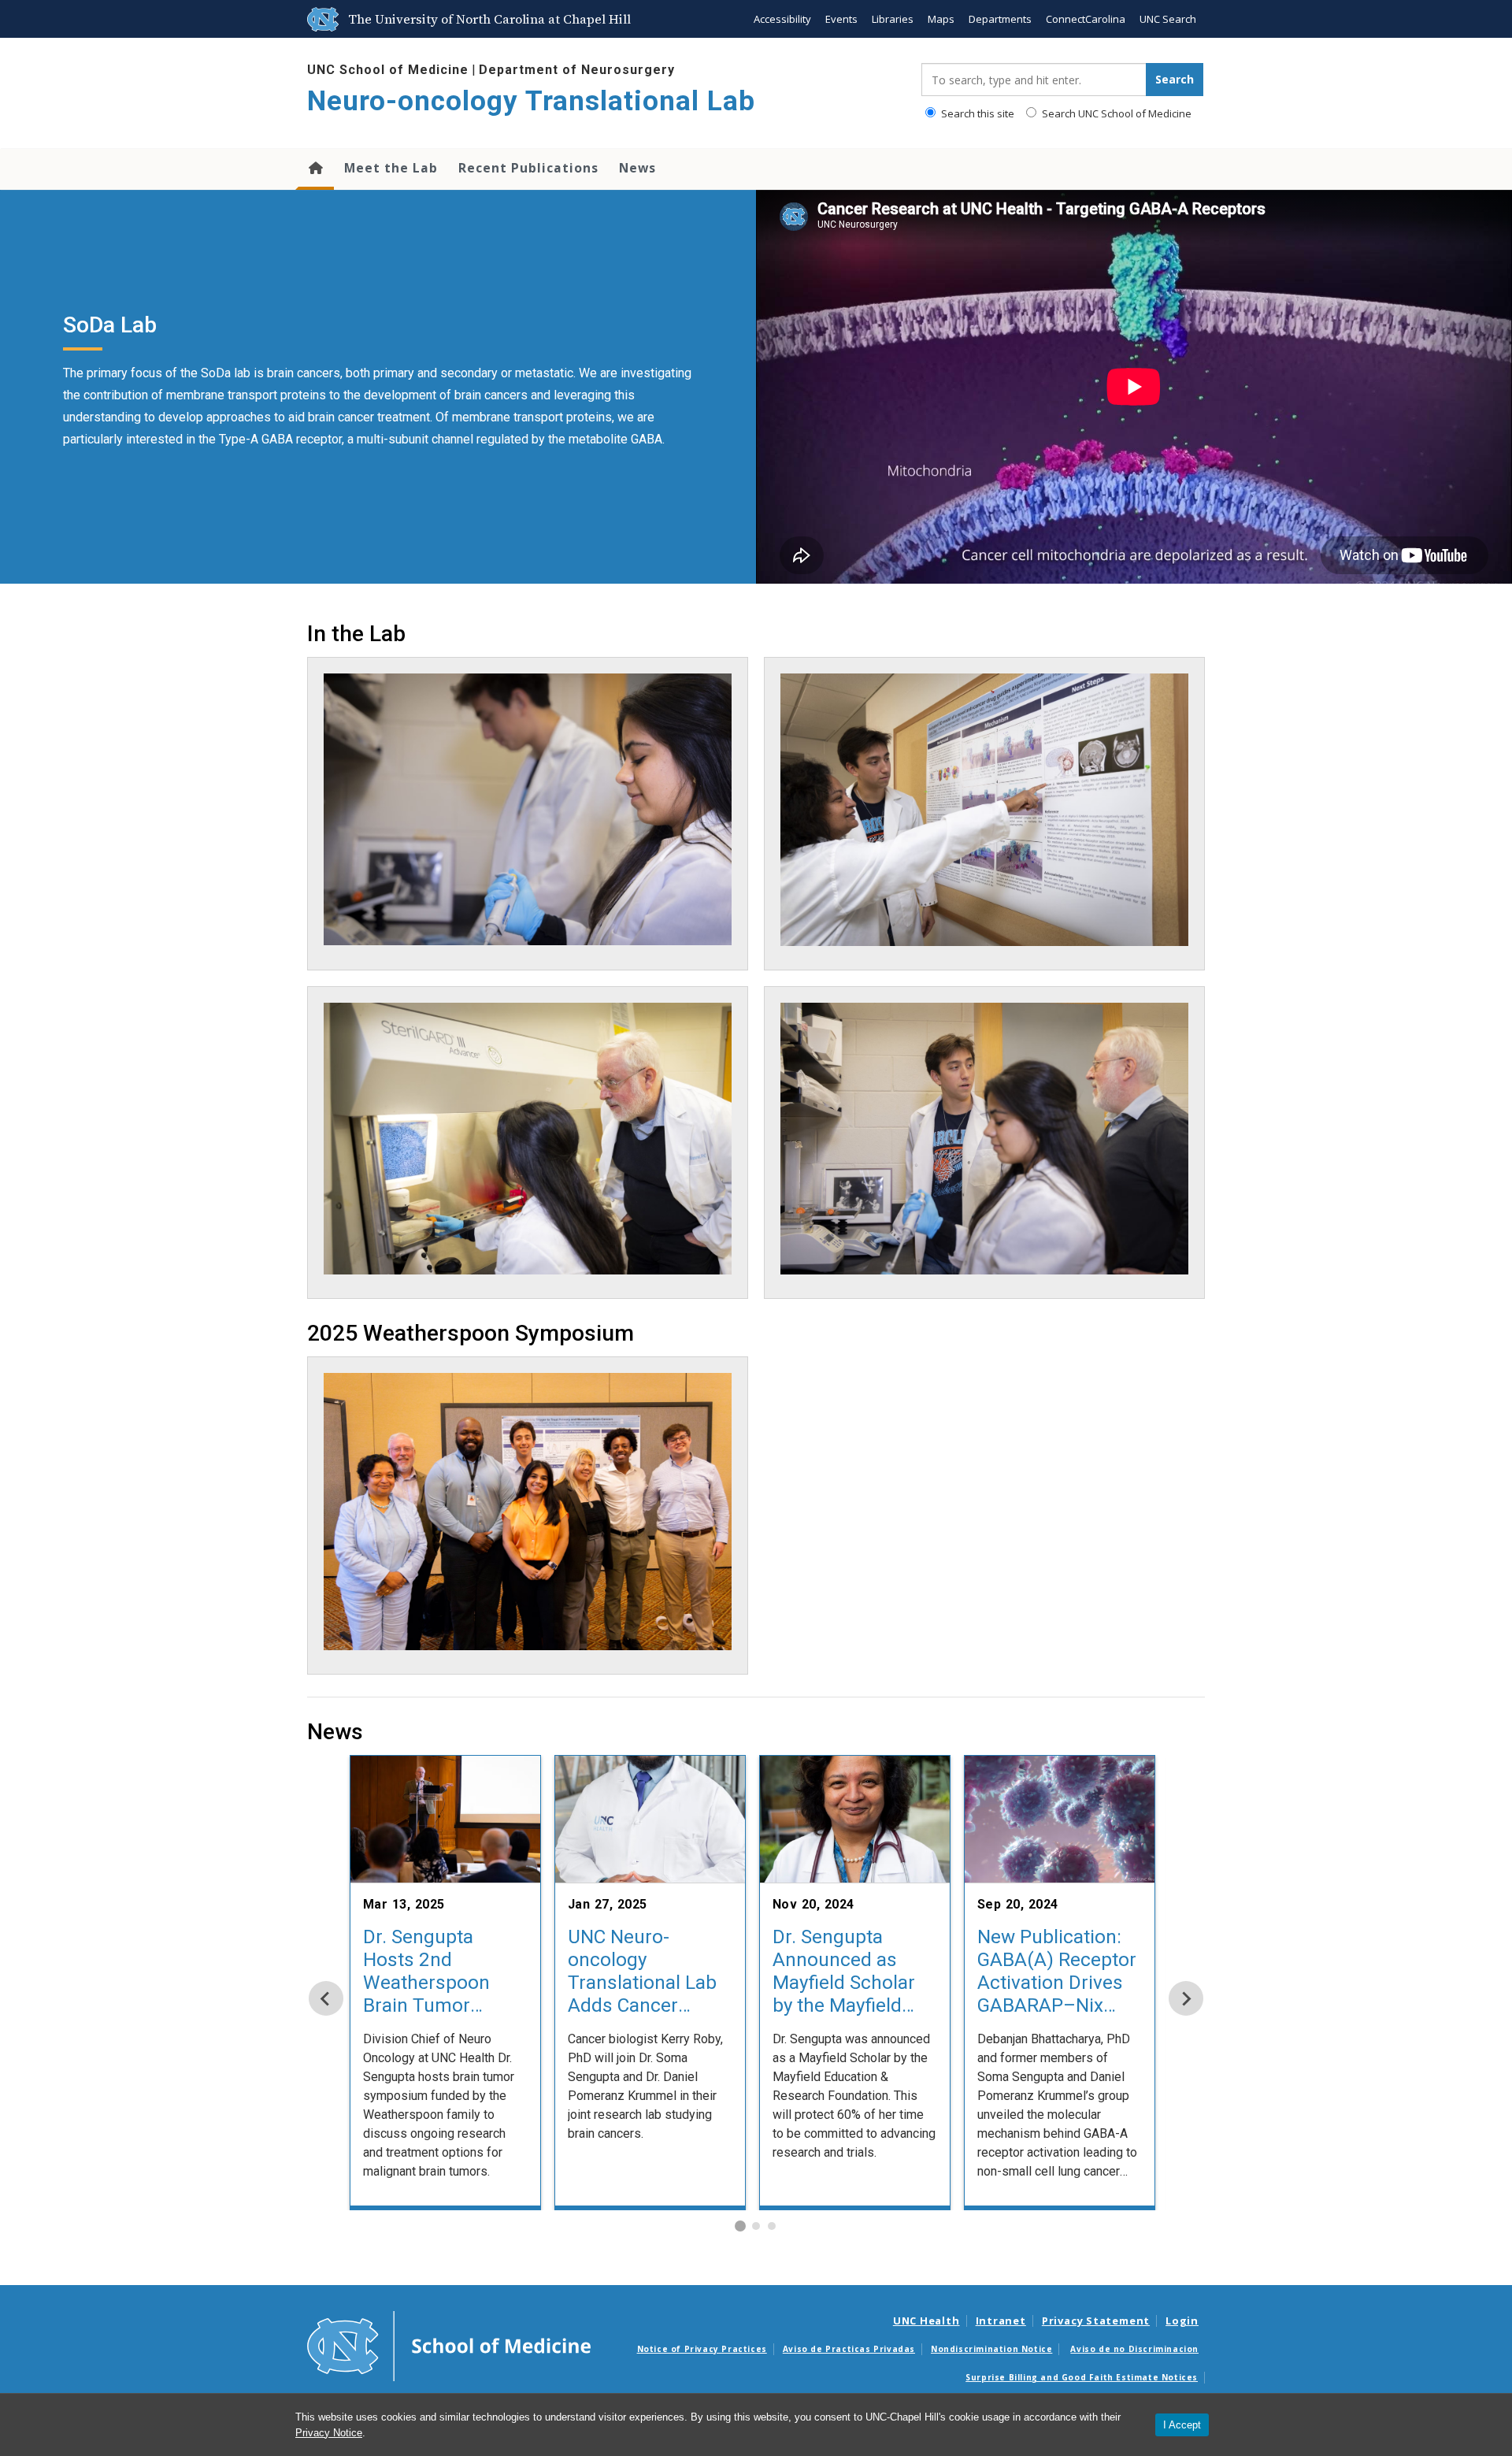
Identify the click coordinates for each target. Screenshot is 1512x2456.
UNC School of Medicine (388, 70)
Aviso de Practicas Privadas (849, 2349)
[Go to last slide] (326, 1998)
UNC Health (926, 2321)
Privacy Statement (1096, 2321)
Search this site (976, 113)
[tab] (740, 2226)
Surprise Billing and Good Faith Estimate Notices (1082, 2377)
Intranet (1001, 2321)
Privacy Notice (329, 2433)
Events (841, 19)
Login (1182, 2321)
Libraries (893, 19)
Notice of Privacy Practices (702, 2349)
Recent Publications (528, 168)
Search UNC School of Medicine (1115, 113)
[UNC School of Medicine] (449, 2345)
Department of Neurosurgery (577, 70)
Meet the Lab (391, 168)
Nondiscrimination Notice (991, 2349)
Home (315, 169)
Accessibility (782, 19)
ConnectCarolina (1086, 19)
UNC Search (1168, 19)
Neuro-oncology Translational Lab (531, 101)
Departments (1000, 19)
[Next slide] (1186, 1998)
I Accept (1182, 2425)
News (637, 168)
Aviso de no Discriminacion (1134, 2349)
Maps (941, 19)
